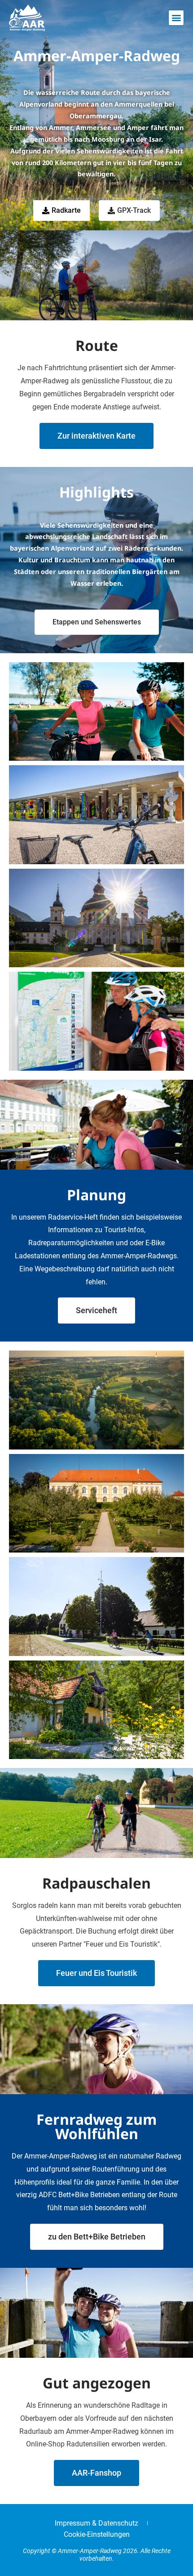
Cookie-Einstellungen (97, 2534)
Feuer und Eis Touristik (96, 1973)
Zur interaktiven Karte (96, 436)
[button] (176, 18)
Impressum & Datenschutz (96, 2523)
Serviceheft (96, 1310)
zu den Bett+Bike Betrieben (97, 2237)
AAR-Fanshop (96, 2473)
